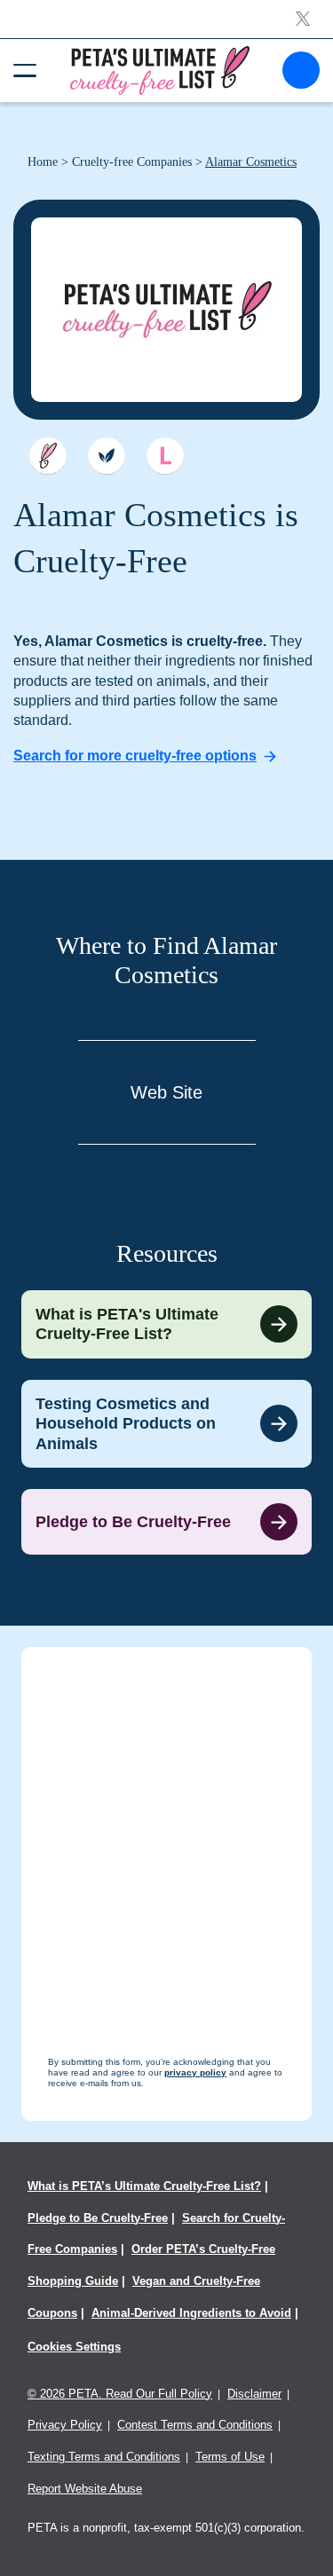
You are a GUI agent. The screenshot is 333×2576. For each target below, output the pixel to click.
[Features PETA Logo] (165, 456)
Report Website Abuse (85, 2489)
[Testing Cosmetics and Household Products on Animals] (166, 1424)
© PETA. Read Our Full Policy (120, 2394)
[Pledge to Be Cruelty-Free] (166, 1522)
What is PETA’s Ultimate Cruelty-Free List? (144, 2186)
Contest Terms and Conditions (195, 2425)
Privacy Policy (65, 2425)
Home (43, 162)
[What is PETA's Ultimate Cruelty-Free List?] (166, 1324)
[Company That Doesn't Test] (48, 456)
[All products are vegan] (107, 456)
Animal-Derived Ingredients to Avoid (191, 2313)
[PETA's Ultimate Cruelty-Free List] (160, 70)
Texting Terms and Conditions (104, 2457)
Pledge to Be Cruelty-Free (98, 2218)
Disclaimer (254, 2394)
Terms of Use (230, 2457)
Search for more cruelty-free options (135, 756)
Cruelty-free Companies (132, 162)
